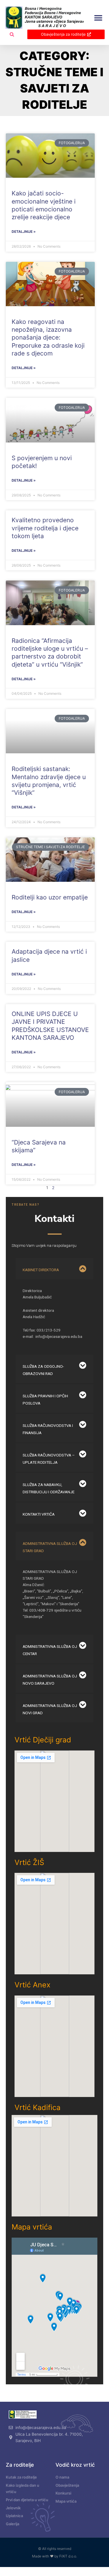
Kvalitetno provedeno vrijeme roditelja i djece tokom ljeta (45, 528)
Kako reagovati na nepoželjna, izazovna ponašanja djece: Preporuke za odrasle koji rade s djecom (48, 338)
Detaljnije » (24, 232)
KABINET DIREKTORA (41, 1270)
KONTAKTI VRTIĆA (39, 1514)
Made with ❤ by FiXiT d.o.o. (54, 2556)
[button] (98, 18)
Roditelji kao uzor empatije (50, 897)
